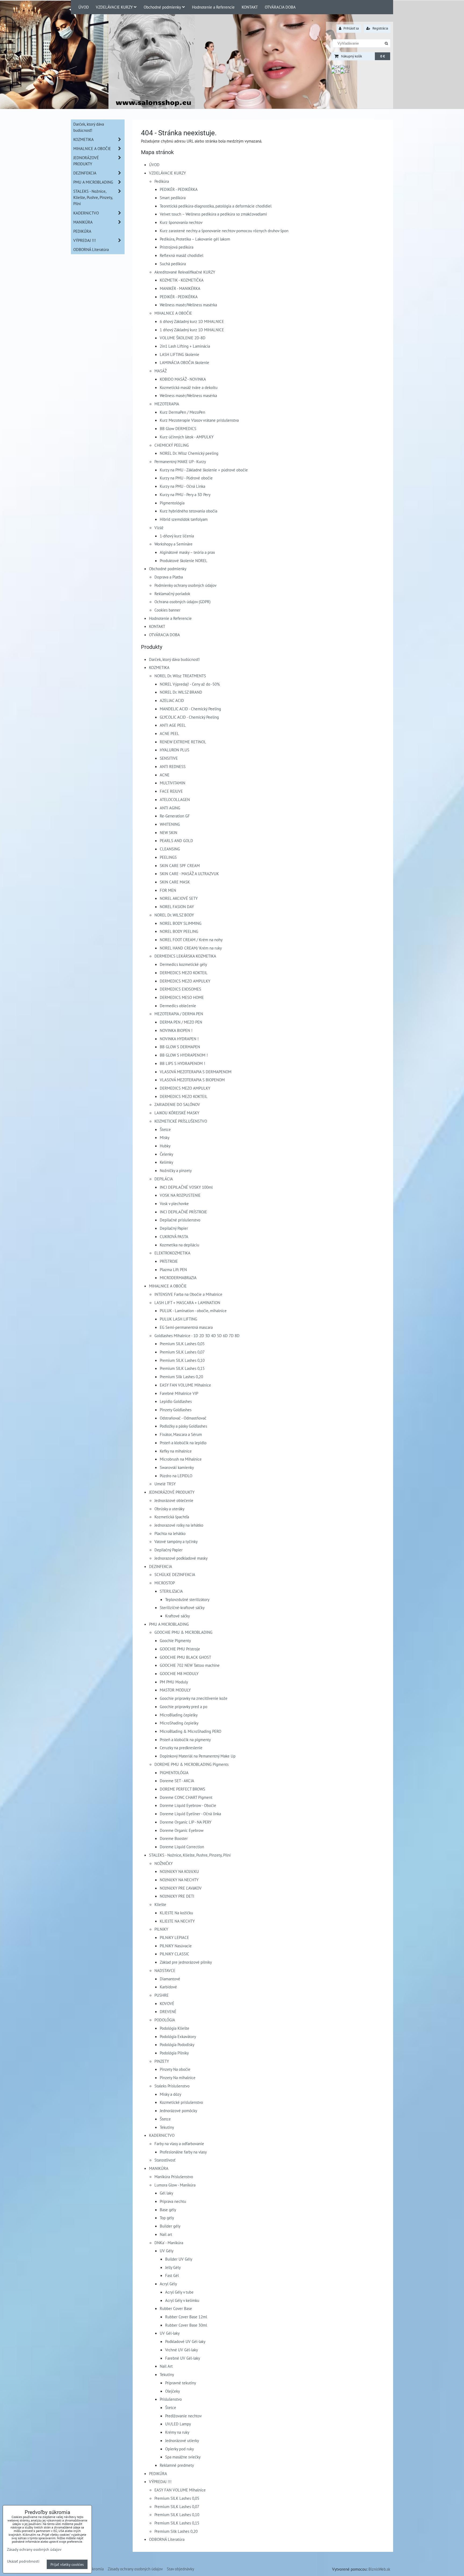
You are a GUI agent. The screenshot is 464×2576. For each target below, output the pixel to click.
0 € (383, 56)
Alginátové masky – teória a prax (187, 552)
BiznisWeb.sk (379, 2569)
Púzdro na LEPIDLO (176, 1476)
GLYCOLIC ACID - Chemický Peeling (189, 717)
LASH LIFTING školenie (180, 354)
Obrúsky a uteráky (169, 1509)
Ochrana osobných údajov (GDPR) (182, 602)
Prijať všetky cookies (67, 2564)
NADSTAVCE (165, 1970)
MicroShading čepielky (179, 1723)
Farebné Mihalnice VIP (179, 1393)
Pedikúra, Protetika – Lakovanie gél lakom (195, 239)
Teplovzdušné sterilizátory (187, 1599)
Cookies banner (167, 610)
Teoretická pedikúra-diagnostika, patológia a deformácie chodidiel (216, 206)
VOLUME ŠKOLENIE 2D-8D (183, 338)
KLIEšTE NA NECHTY (177, 1921)
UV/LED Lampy (178, 2424)
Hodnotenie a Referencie (213, 7)
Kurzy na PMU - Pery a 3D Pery (185, 494)
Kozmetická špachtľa (172, 1517)
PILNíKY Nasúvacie (176, 1946)
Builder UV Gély (179, 2259)
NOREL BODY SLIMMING (181, 923)
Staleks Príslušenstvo (172, 2086)
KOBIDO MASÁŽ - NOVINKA (183, 379)
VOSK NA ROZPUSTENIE (180, 1195)
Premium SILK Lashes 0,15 (182, 1368)
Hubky (165, 1146)
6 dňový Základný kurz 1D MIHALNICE (192, 321)
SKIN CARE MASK (175, 882)
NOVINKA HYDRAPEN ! (179, 1039)
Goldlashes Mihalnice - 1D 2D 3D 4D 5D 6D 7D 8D (197, 1336)
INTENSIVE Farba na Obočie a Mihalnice (188, 1294)
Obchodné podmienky (162, 7)
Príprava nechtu (173, 2201)
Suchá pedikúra (173, 264)
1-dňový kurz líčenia (177, 536)
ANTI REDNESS (173, 766)
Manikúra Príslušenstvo (174, 2177)
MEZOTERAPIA (167, 404)
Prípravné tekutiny (181, 2383)
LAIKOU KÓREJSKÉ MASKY (177, 1113)
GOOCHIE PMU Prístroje (180, 1649)
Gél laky (166, 2193)
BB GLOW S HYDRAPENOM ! (184, 1055)
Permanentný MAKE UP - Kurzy (180, 461)
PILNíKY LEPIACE (174, 1937)
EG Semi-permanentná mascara (186, 1327)
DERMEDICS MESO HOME (182, 997)
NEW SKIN (168, 832)
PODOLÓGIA (165, 2020)
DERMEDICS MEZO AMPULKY (185, 981)
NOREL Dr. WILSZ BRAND (181, 692)
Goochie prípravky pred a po (184, 1707)
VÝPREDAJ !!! (160, 2482)
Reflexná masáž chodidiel (182, 255)
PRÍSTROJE (169, 1261)
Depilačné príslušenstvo (180, 1220)
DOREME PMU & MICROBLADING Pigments (191, 1764)
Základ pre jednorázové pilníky (186, 1962)
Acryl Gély (168, 2284)
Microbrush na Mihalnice (181, 1459)
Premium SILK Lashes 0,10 (182, 1360)
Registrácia (380, 28)
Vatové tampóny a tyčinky (176, 1541)
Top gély (167, 2218)
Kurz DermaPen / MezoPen (182, 412)
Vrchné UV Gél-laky (182, 2350)
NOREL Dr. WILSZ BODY (174, 915)
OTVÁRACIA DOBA (280, 7)
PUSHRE (162, 1995)
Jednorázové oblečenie (174, 1500)
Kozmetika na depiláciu (180, 1245)
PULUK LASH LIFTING (178, 1319)
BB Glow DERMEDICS (178, 428)
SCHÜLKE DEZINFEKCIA (175, 1574)
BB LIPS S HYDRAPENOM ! (182, 1063)
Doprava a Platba (169, 577)
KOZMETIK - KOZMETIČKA (182, 280)
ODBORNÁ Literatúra (167, 2539)
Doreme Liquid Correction (182, 1847)
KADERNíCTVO (162, 2135)
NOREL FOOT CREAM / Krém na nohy (191, 940)
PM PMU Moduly (174, 1682)
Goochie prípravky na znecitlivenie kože (194, 1698)
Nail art (166, 2234)
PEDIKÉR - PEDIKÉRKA (179, 189)
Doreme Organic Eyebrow (182, 1830)
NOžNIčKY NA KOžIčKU (179, 1871)
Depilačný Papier (174, 1228)
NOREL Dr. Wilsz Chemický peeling (189, 453)
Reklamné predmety (177, 2465)
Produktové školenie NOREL (184, 561)
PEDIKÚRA (158, 2473)
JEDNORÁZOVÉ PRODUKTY (172, 1492)
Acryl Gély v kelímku (182, 2300)
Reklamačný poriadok (172, 594)
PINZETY (162, 2061)
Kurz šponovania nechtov (181, 222)
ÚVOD (84, 7)
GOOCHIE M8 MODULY (179, 1673)
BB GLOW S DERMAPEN (180, 1047)
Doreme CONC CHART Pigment (186, 1797)
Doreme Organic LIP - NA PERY (186, 1822)
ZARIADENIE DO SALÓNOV (177, 1104)
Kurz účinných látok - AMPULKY (187, 437)
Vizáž (159, 527)
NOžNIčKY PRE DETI (177, 1896)
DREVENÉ (168, 2011)
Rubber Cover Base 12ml (186, 2317)
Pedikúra (162, 181)
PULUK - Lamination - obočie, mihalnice (193, 1311)
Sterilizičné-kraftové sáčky (182, 1607)
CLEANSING (170, 849)
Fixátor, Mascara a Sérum (181, 1434)
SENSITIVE (169, 758)
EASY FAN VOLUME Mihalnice (185, 1385)
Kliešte (160, 1904)
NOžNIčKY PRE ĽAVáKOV (181, 1888)
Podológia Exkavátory (178, 2036)
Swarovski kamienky (177, 1467)
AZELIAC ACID (172, 700)
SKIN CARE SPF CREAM (180, 865)
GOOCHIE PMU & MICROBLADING (183, 1632)
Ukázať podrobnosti (23, 2561)
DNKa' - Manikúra (169, 2243)
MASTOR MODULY (175, 1690)
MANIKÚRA (159, 2168)
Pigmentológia (172, 503)
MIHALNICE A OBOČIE (173, 313)
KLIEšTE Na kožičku (176, 1913)
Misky (165, 1137)
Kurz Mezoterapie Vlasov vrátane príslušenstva (199, 420)
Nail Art (166, 2366)
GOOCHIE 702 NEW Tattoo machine (190, 1665)
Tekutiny (167, 2127)
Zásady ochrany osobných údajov (135, 2569)
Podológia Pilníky (174, 2053)
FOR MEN (168, 890)
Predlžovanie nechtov (183, 2416)
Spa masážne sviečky (183, 2457)
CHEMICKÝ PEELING (172, 445)
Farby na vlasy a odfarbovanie (179, 2144)
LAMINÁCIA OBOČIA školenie (184, 362)
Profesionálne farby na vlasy (183, 2152)
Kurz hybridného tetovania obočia (189, 511)
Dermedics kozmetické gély (183, 964)
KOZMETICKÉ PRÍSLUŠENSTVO (181, 1121)
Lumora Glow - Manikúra (175, 2185)
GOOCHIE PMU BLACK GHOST (185, 1657)
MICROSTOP (165, 1583)
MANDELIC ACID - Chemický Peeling (190, 709)
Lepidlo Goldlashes (176, 1401)
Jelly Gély (173, 2267)
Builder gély (170, 2226)
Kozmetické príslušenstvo (181, 2102)
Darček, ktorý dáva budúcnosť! (174, 659)
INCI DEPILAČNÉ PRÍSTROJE (183, 1212)
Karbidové (168, 1987)
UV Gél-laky (170, 2333)
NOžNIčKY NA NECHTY (179, 1880)
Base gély (168, 2210)
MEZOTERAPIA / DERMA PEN (179, 1014)
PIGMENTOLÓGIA (174, 1773)
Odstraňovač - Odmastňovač (183, 1418)
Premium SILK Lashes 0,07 (182, 1352)
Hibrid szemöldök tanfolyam (184, 519)
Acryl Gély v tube (179, 2292)
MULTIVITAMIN (173, 783)
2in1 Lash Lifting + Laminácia (185, 346)
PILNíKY (161, 1929)
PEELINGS (168, 857)
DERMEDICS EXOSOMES (180, 989)
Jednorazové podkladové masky (181, 1558)
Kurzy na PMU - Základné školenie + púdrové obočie (204, 470)
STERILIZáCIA (171, 1591)
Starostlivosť (165, 2160)
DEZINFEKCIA (161, 1566)
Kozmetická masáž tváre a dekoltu (189, 387)
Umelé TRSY (165, 1484)
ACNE (165, 775)
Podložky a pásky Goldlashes (183, 1426)
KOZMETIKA (159, 667)
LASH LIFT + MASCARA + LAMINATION (187, 1302)
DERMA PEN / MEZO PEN (181, 1022)
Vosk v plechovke (174, 1203)
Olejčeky (173, 2391)
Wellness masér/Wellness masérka (188, 305)
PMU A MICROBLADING (169, 1624)
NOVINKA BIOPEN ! (176, 1030)
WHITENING (170, 824)
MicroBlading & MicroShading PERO (191, 1731)
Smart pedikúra (173, 198)
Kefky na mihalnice (176, 1451)
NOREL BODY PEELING (179, 931)
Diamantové (170, 1979)
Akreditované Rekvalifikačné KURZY (185, 272)
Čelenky (166, 1154)
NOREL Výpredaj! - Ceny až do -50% (190, 684)
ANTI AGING (170, 808)
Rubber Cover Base (176, 2308)
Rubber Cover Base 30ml (186, 2325)
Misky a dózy (171, 2094)
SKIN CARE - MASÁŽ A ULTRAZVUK (189, 874)
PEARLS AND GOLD (176, 841)
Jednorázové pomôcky (178, 2111)
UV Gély (167, 2251)
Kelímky (166, 1162)
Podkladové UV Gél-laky (185, 2341)
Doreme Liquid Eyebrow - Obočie (188, 1805)
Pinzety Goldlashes (176, 1410)
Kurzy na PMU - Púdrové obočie (186, 478)
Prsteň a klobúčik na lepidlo (183, 1443)
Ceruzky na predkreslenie (181, 1748)
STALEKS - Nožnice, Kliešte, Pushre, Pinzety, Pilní (190, 1855)
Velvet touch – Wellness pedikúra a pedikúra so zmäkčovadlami (213, 214)
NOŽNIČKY (164, 1863)
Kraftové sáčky (177, 1616)
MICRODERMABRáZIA (178, 1278)
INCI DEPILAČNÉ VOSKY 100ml (186, 1187)
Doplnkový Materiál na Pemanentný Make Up (198, 1756)
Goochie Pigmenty (175, 1640)
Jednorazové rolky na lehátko (179, 1525)
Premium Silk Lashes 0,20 (181, 1377)
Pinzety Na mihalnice (178, 2077)
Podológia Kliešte (175, 2028)
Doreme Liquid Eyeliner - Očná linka (190, 1814)
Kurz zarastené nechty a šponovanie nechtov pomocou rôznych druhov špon (224, 231)
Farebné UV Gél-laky (183, 2358)
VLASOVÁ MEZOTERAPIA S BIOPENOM (192, 1080)
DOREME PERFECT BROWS (182, 1789)
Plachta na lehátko (170, 1533)
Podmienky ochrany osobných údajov (185, 585)
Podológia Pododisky (177, 2044)
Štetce (165, 1129)
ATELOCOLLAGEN (175, 799)
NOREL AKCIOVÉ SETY (179, 898)
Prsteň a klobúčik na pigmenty (185, 1740)
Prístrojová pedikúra (177, 247)
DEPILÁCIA (164, 1179)
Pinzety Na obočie (175, 2069)
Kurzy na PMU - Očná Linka (182, 486)
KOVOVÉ (167, 2003)
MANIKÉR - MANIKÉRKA (180, 288)
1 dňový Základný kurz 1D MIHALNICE (192, 330)
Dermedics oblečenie (178, 1006)
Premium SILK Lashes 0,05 (182, 1344)
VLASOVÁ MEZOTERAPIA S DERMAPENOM (196, 1072)
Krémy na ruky (177, 2432)
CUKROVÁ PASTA (174, 1236)
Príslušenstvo (171, 2399)
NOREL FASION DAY (177, 907)
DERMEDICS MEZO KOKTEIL (184, 973)
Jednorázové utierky (182, 2440)
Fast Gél (172, 2275)
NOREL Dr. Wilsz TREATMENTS (180, 676)
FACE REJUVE (171, 791)
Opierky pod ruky (180, 2449)
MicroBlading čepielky (179, 1715)
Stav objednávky (180, 2569)
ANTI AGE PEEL (173, 725)
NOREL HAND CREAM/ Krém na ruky (191, 948)
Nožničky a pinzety (176, 1170)
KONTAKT (250, 7)
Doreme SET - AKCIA (177, 1781)
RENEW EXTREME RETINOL (183, 742)
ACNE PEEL (169, 733)
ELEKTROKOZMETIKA (172, 1253)
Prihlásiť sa (351, 28)
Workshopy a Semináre (173, 544)
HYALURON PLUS (175, 750)
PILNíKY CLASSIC (175, 1954)
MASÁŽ (161, 371)
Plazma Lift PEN (173, 1269)
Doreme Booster (174, 1838)
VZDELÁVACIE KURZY (114, 7)
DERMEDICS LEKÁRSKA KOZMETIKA (185, 956)
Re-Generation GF (175, 816)
